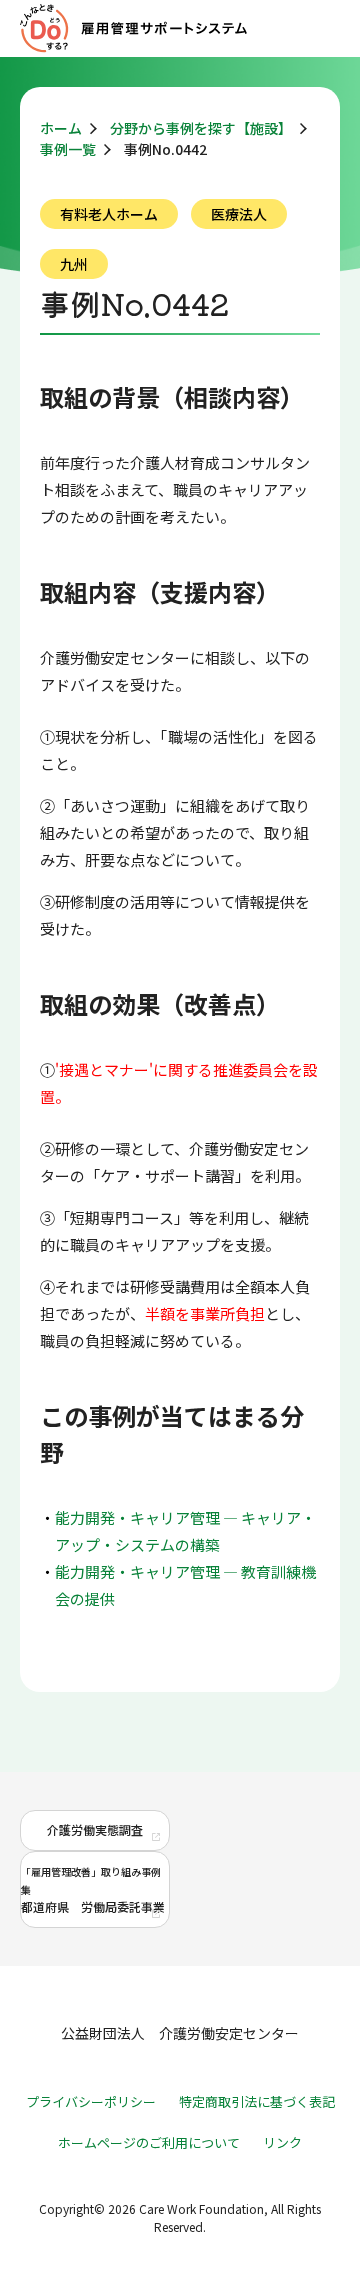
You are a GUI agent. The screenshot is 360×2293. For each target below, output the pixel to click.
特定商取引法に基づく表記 (257, 2101)
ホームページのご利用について (149, 2142)
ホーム (61, 128)
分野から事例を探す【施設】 (201, 128)
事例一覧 (68, 149)
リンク (282, 2142)
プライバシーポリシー (91, 2101)
